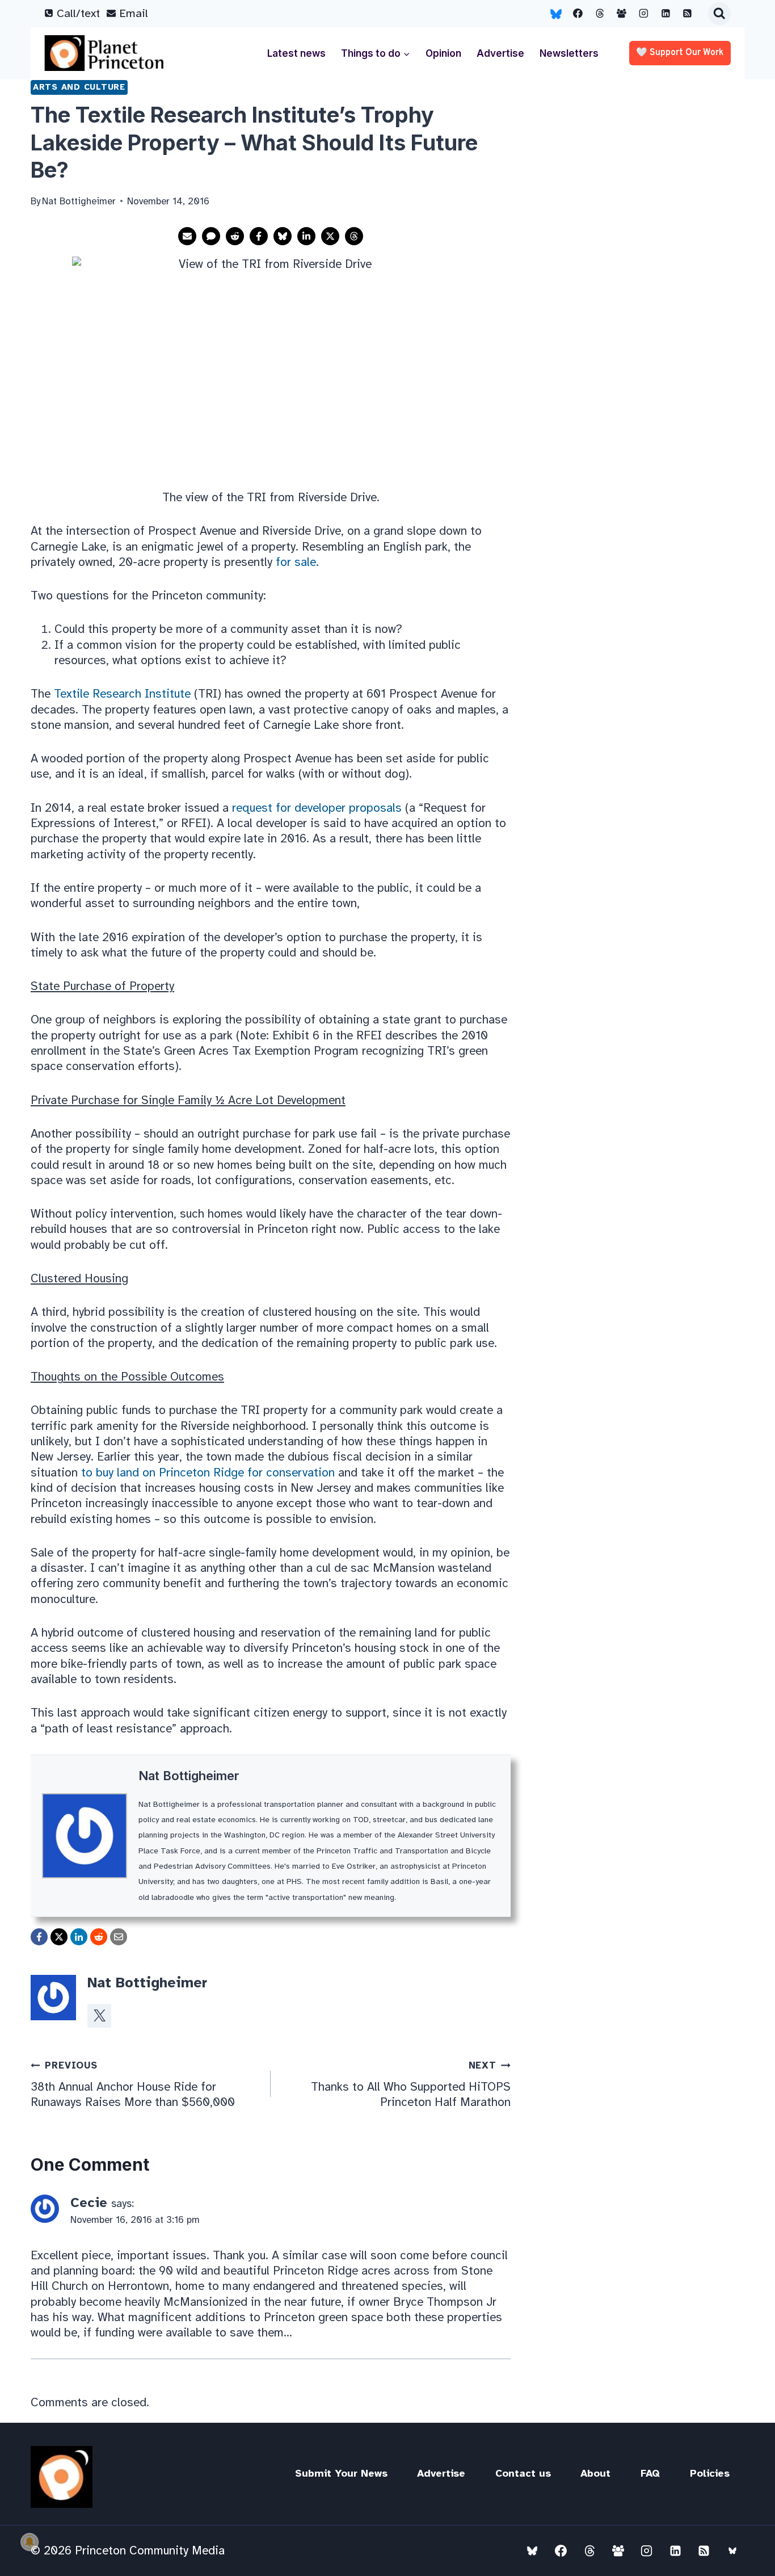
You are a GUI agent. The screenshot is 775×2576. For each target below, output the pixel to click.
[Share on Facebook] (259, 236)
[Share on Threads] (354, 236)
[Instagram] (644, 14)
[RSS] (688, 14)
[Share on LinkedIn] (306, 236)
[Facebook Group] (622, 14)
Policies (710, 2473)
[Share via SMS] (211, 236)
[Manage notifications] (30, 2542)
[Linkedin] (666, 14)
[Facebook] (578, 14)
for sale (296, 562)
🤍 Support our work (680, 53)
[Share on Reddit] (235, 236)
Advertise (500, 53)
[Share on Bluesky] (283, 236)
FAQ (650, 2473)
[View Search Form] (719, 14)
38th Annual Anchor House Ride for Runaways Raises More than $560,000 (133, 2084)
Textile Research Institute (122, 694)
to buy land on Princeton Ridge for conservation (208, 1472)
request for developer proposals (315, 808)
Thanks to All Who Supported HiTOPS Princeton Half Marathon (411, 2084)
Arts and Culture (79, 87)
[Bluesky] (556, 14)
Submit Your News (341, 2473)
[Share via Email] (187, 236)
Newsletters (569, 53)
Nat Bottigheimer (189, 1776)
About (595, 2473)
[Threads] (600, 14)
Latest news (296, 53)
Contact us (523, 2473)
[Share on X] (330, 236)
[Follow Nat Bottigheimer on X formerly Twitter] (99, 2016)
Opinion (443, 53)
